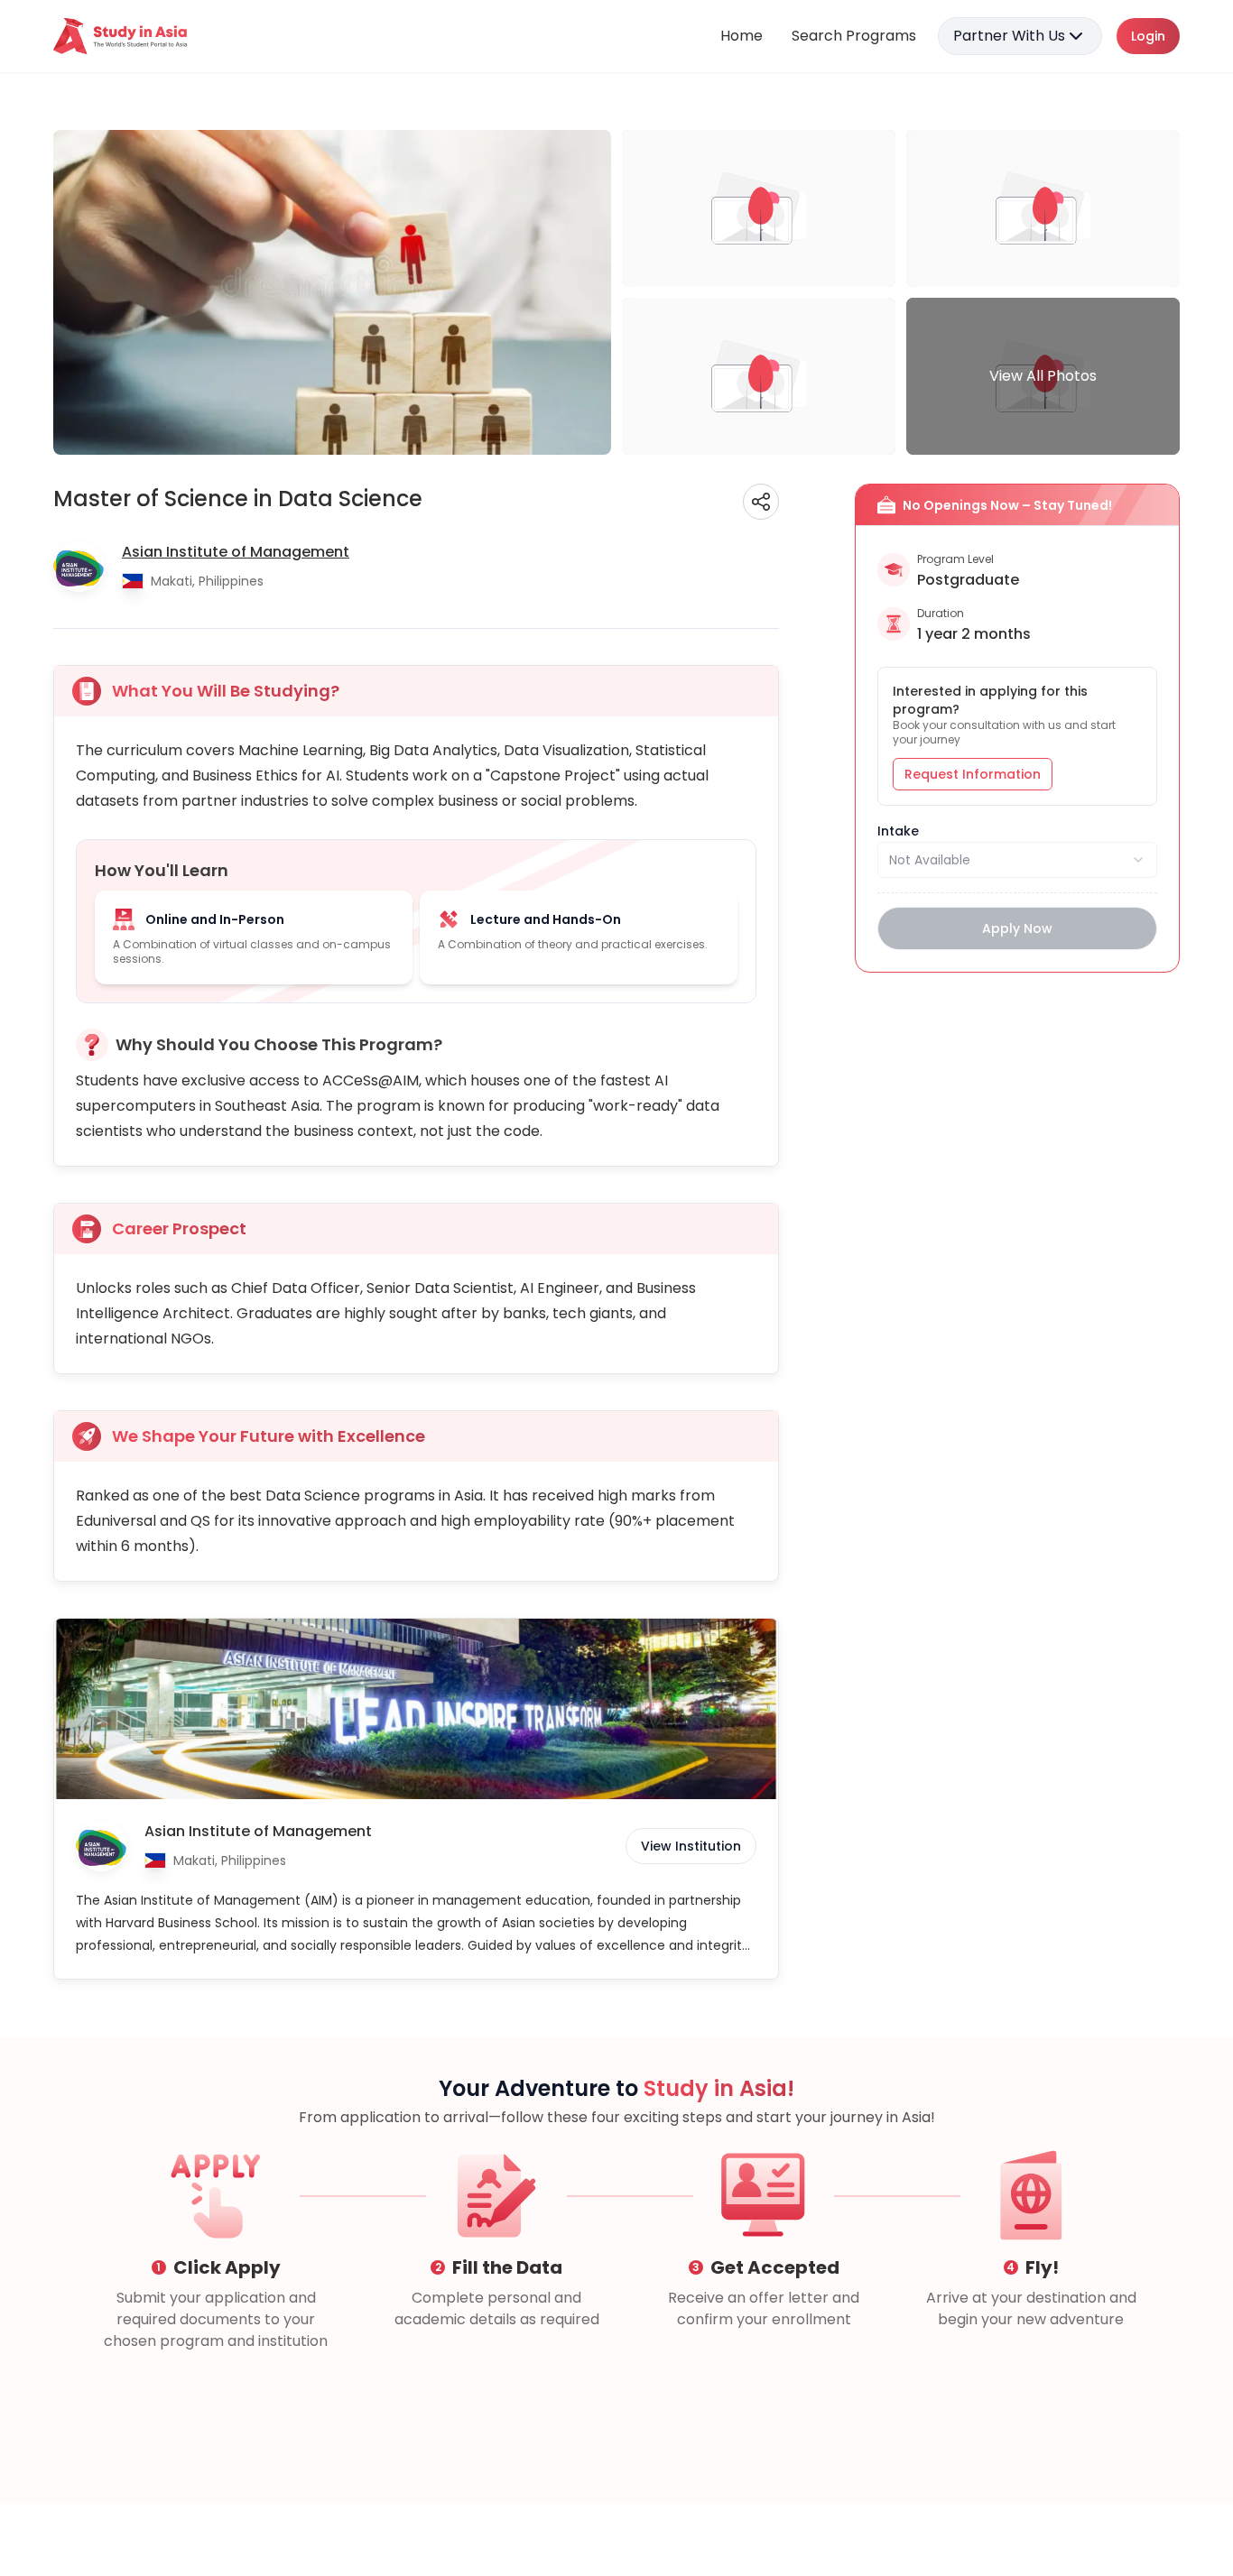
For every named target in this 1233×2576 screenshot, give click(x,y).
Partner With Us (1009, 36)
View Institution (691, 1846)
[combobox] (1017, 860)
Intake (898, 831)
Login (1148, 36)
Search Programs (854, 36)
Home (742, 36)
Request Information (973, 774)
